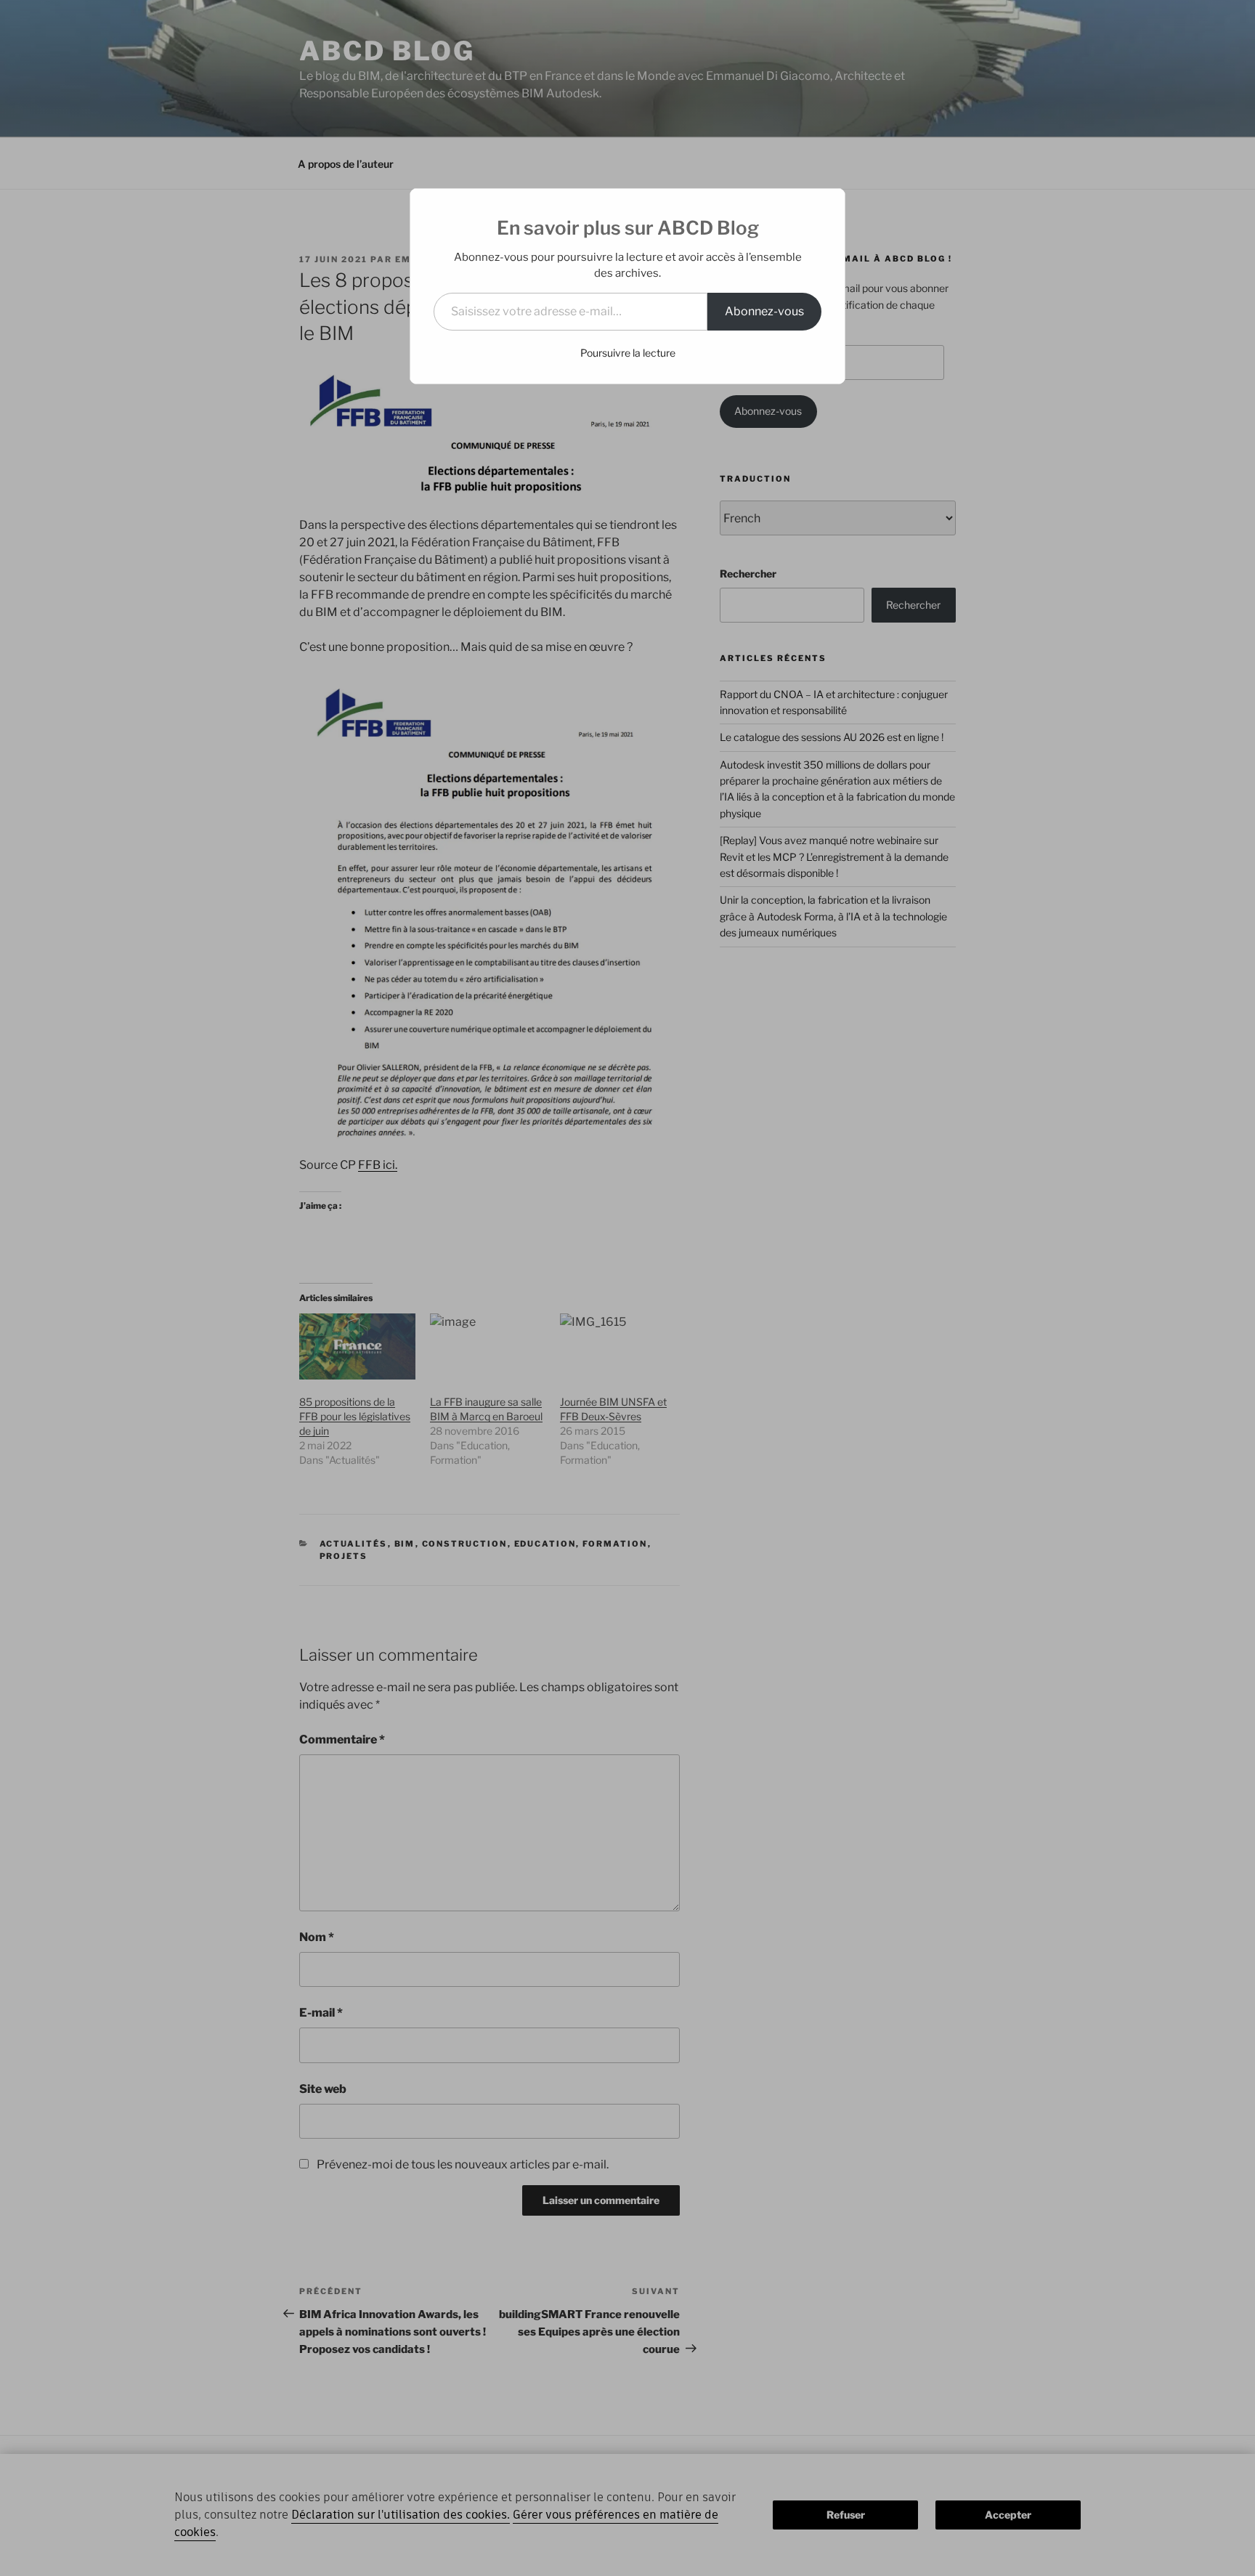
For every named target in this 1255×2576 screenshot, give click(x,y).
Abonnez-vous (764, 311)
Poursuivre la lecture (628, 353)
